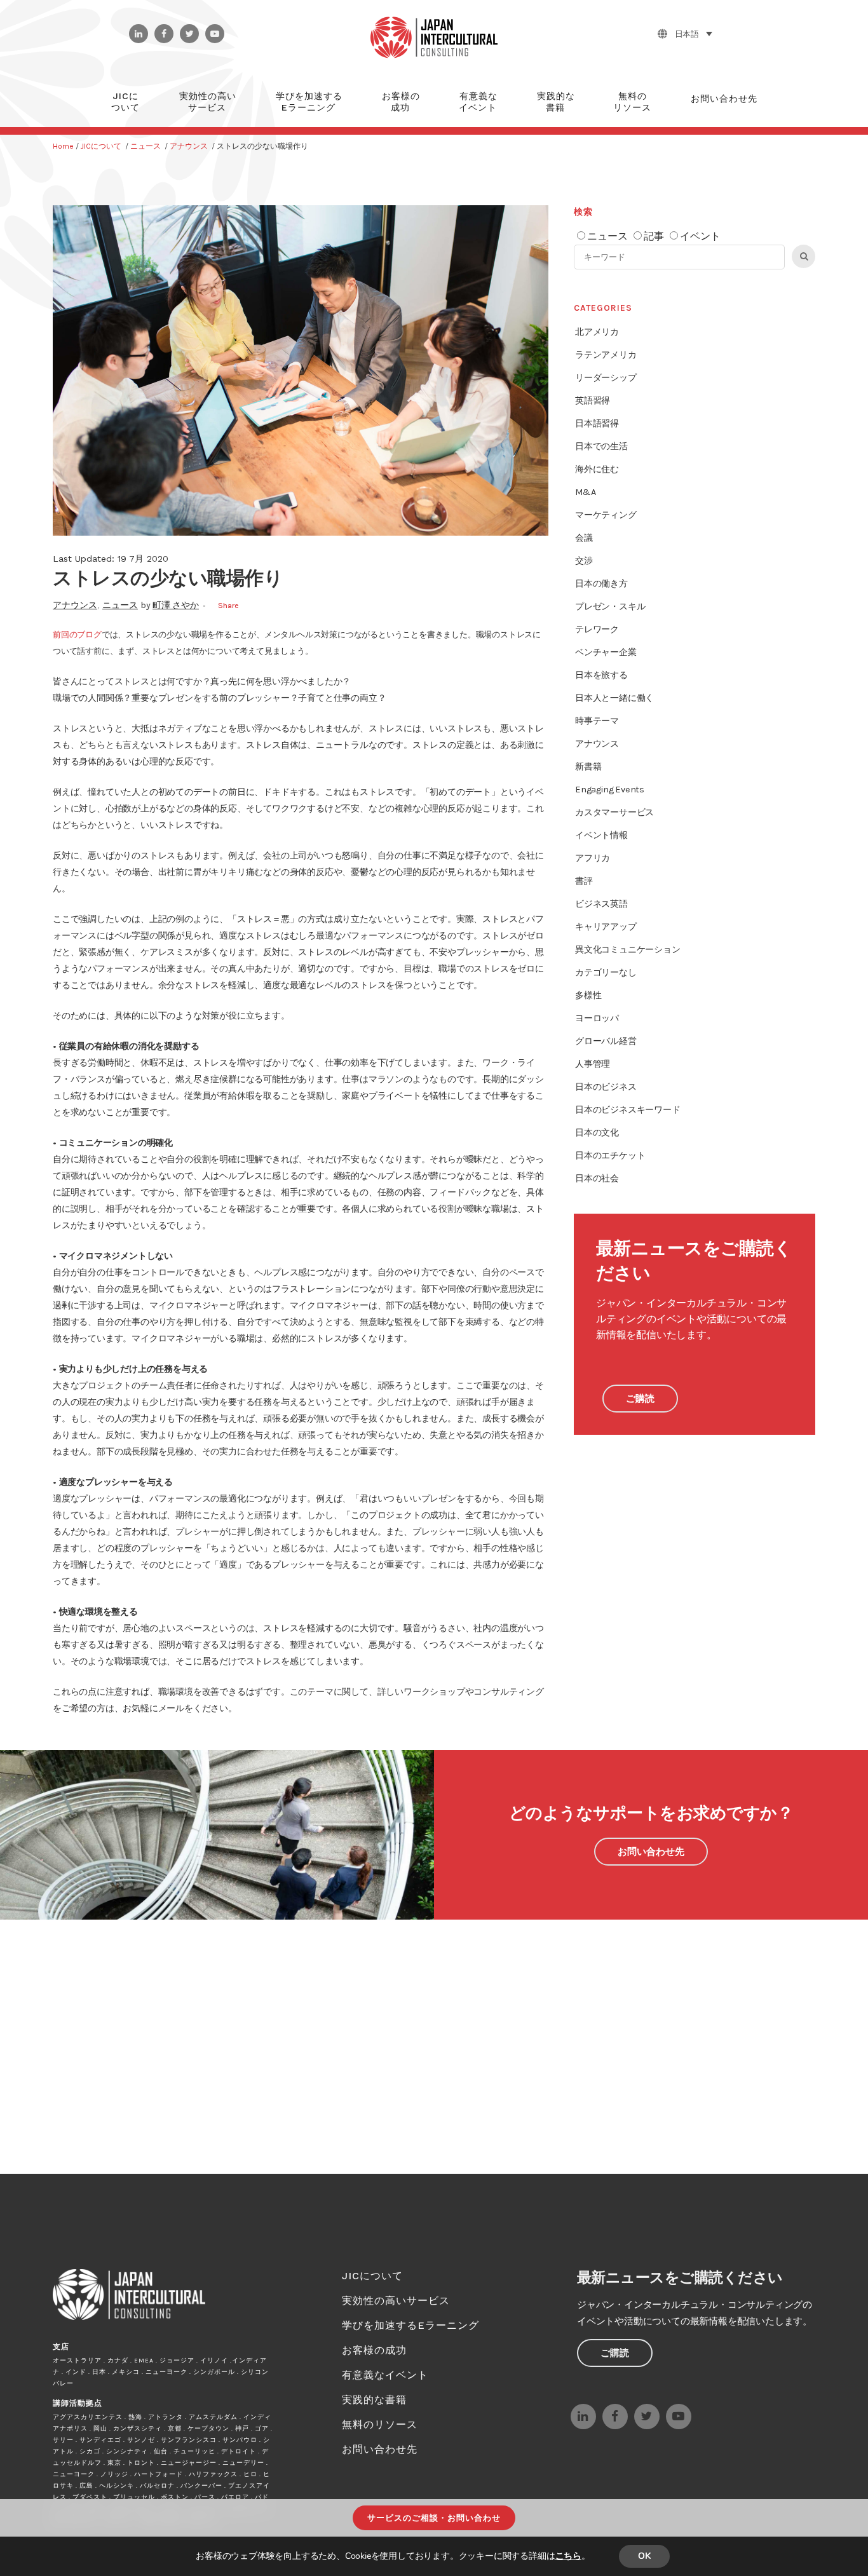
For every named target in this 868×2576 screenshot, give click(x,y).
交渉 (584, 561)
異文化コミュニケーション (628, 950)
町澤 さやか (176, 605)
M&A (585, 492)
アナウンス (189, 146)
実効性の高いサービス (396, 2301)
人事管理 (593, 1064)
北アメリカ (597, 332)
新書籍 (588, 767)
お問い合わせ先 (651, 1852)
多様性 (588, 995)
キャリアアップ (606, 927)
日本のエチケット (610, 1156)
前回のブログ (77, 634)
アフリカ (593, 858)
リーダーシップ (606, 378)
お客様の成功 (374, 2350)
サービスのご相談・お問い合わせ (434, 2518)
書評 (584, 881)
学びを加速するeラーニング (410, 2325)
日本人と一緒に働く (614, 698)
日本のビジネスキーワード (628, 1110)
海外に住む (597, 469)
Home (63, 146)
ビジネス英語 (601, 904)
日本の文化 (597, 1133)
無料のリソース (380, 2424)
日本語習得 (597, 424)
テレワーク (597, 629)
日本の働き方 (601, 584)
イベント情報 (601, 835)
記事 (654, 236)
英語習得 (593, 401)
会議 (584, 538)
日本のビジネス (606, 1087)
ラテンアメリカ (606, 355)
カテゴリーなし (606, 973)
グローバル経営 (606, 1041)
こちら (568, 2556)
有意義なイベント (385, 2375)
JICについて (101, 146)
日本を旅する (601, 675)
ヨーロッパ (597, 1018)
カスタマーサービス (614, 812)
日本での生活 (601, 446)
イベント (700, 236)
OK (644, 2556)
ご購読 (640, 1399)
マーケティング (606, 515)
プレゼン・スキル (610, 607)
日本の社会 (597, 1178)
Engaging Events (610, 790)
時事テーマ (597, 721)
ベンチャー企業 (606, 652)
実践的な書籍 (374, 2400)
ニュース (146, 146)
